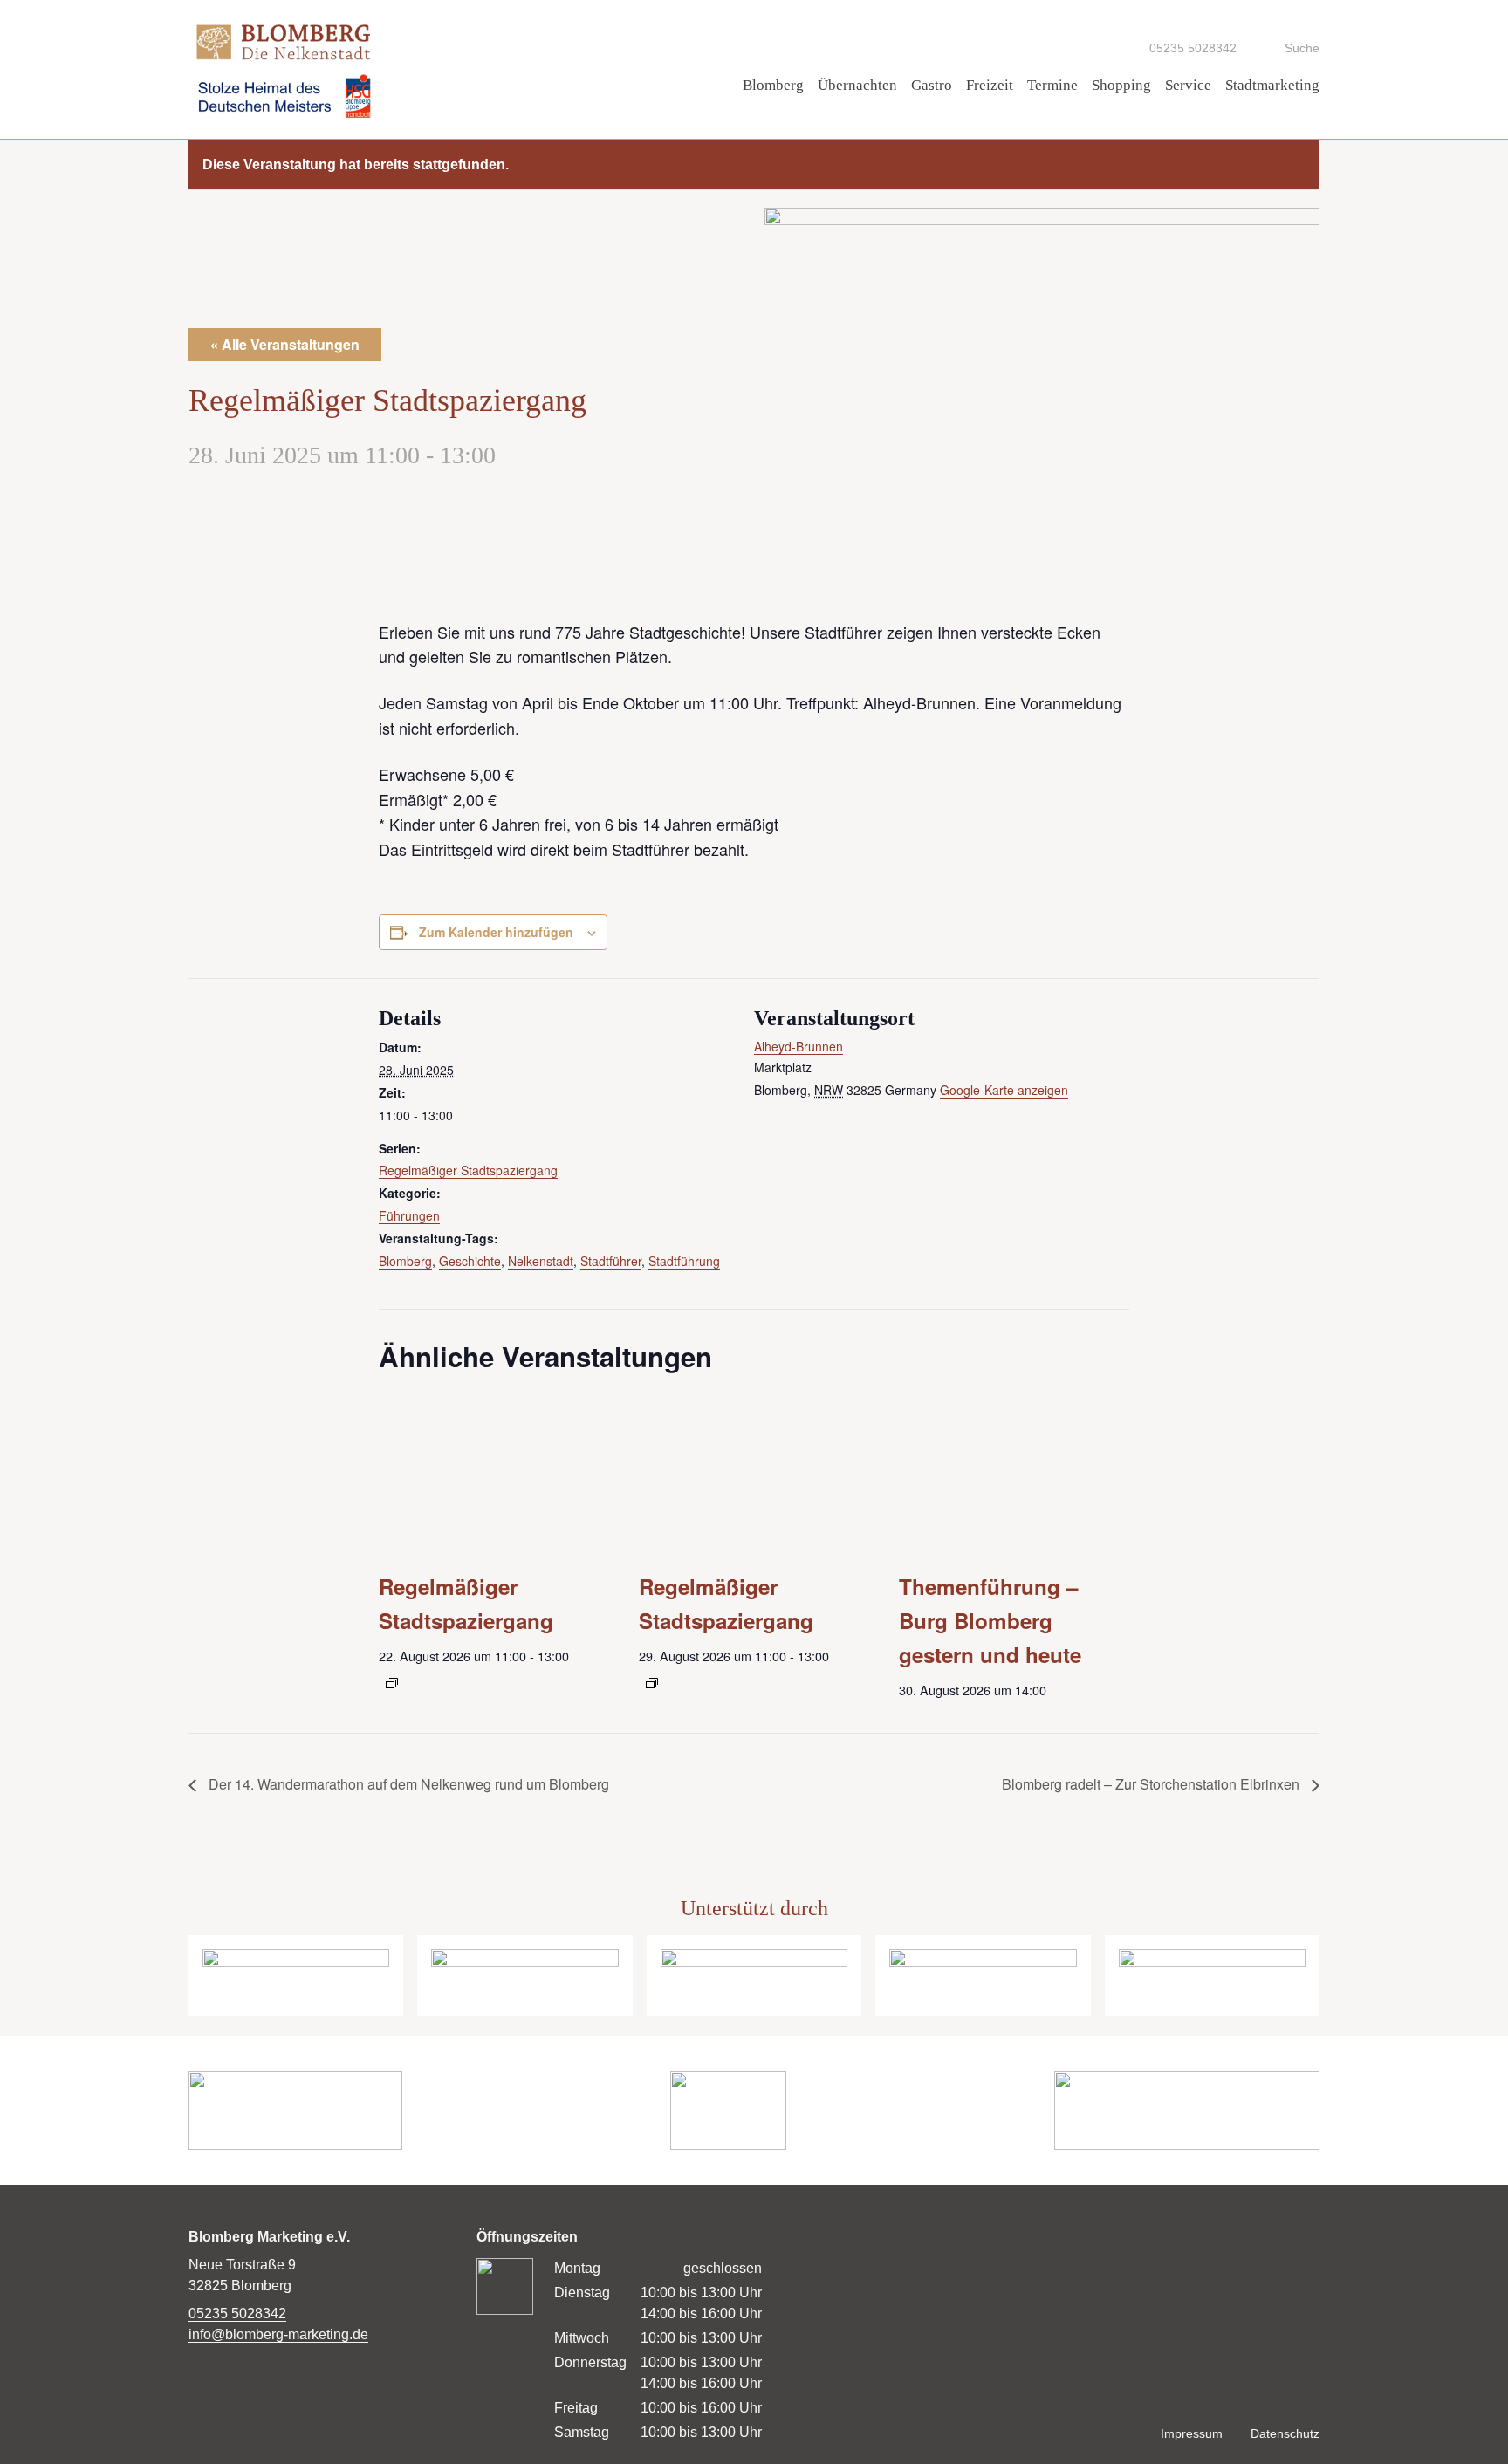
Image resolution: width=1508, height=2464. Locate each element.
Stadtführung (684, 1261)
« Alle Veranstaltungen (285, 344)
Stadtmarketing (1272, 85)
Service (1188, 85)
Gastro (932, 85)
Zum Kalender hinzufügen (496, 932)
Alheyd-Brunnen (799, 1046)
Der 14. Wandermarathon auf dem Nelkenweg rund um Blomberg (407, 1784)
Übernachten (857, 85)
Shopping (1121, 85)
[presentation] (494, 1469)
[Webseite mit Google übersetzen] (1086, 48)
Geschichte (470, 1261)
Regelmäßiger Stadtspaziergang (468, 1170)
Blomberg (773, 85)
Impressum (1192, 2434)
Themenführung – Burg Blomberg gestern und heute (990, 1620)
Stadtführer (611, 1261)
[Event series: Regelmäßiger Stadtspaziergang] (392, 1683)
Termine (1052, 85)
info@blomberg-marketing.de (278, 2334)
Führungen (409, 1215)
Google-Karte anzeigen (1004, 1090)
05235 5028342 (237, 2313)
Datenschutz (1285, 2434)
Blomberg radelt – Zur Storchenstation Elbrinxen (1152, 1784)
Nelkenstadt (541, 1261)
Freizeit (990, 85)
